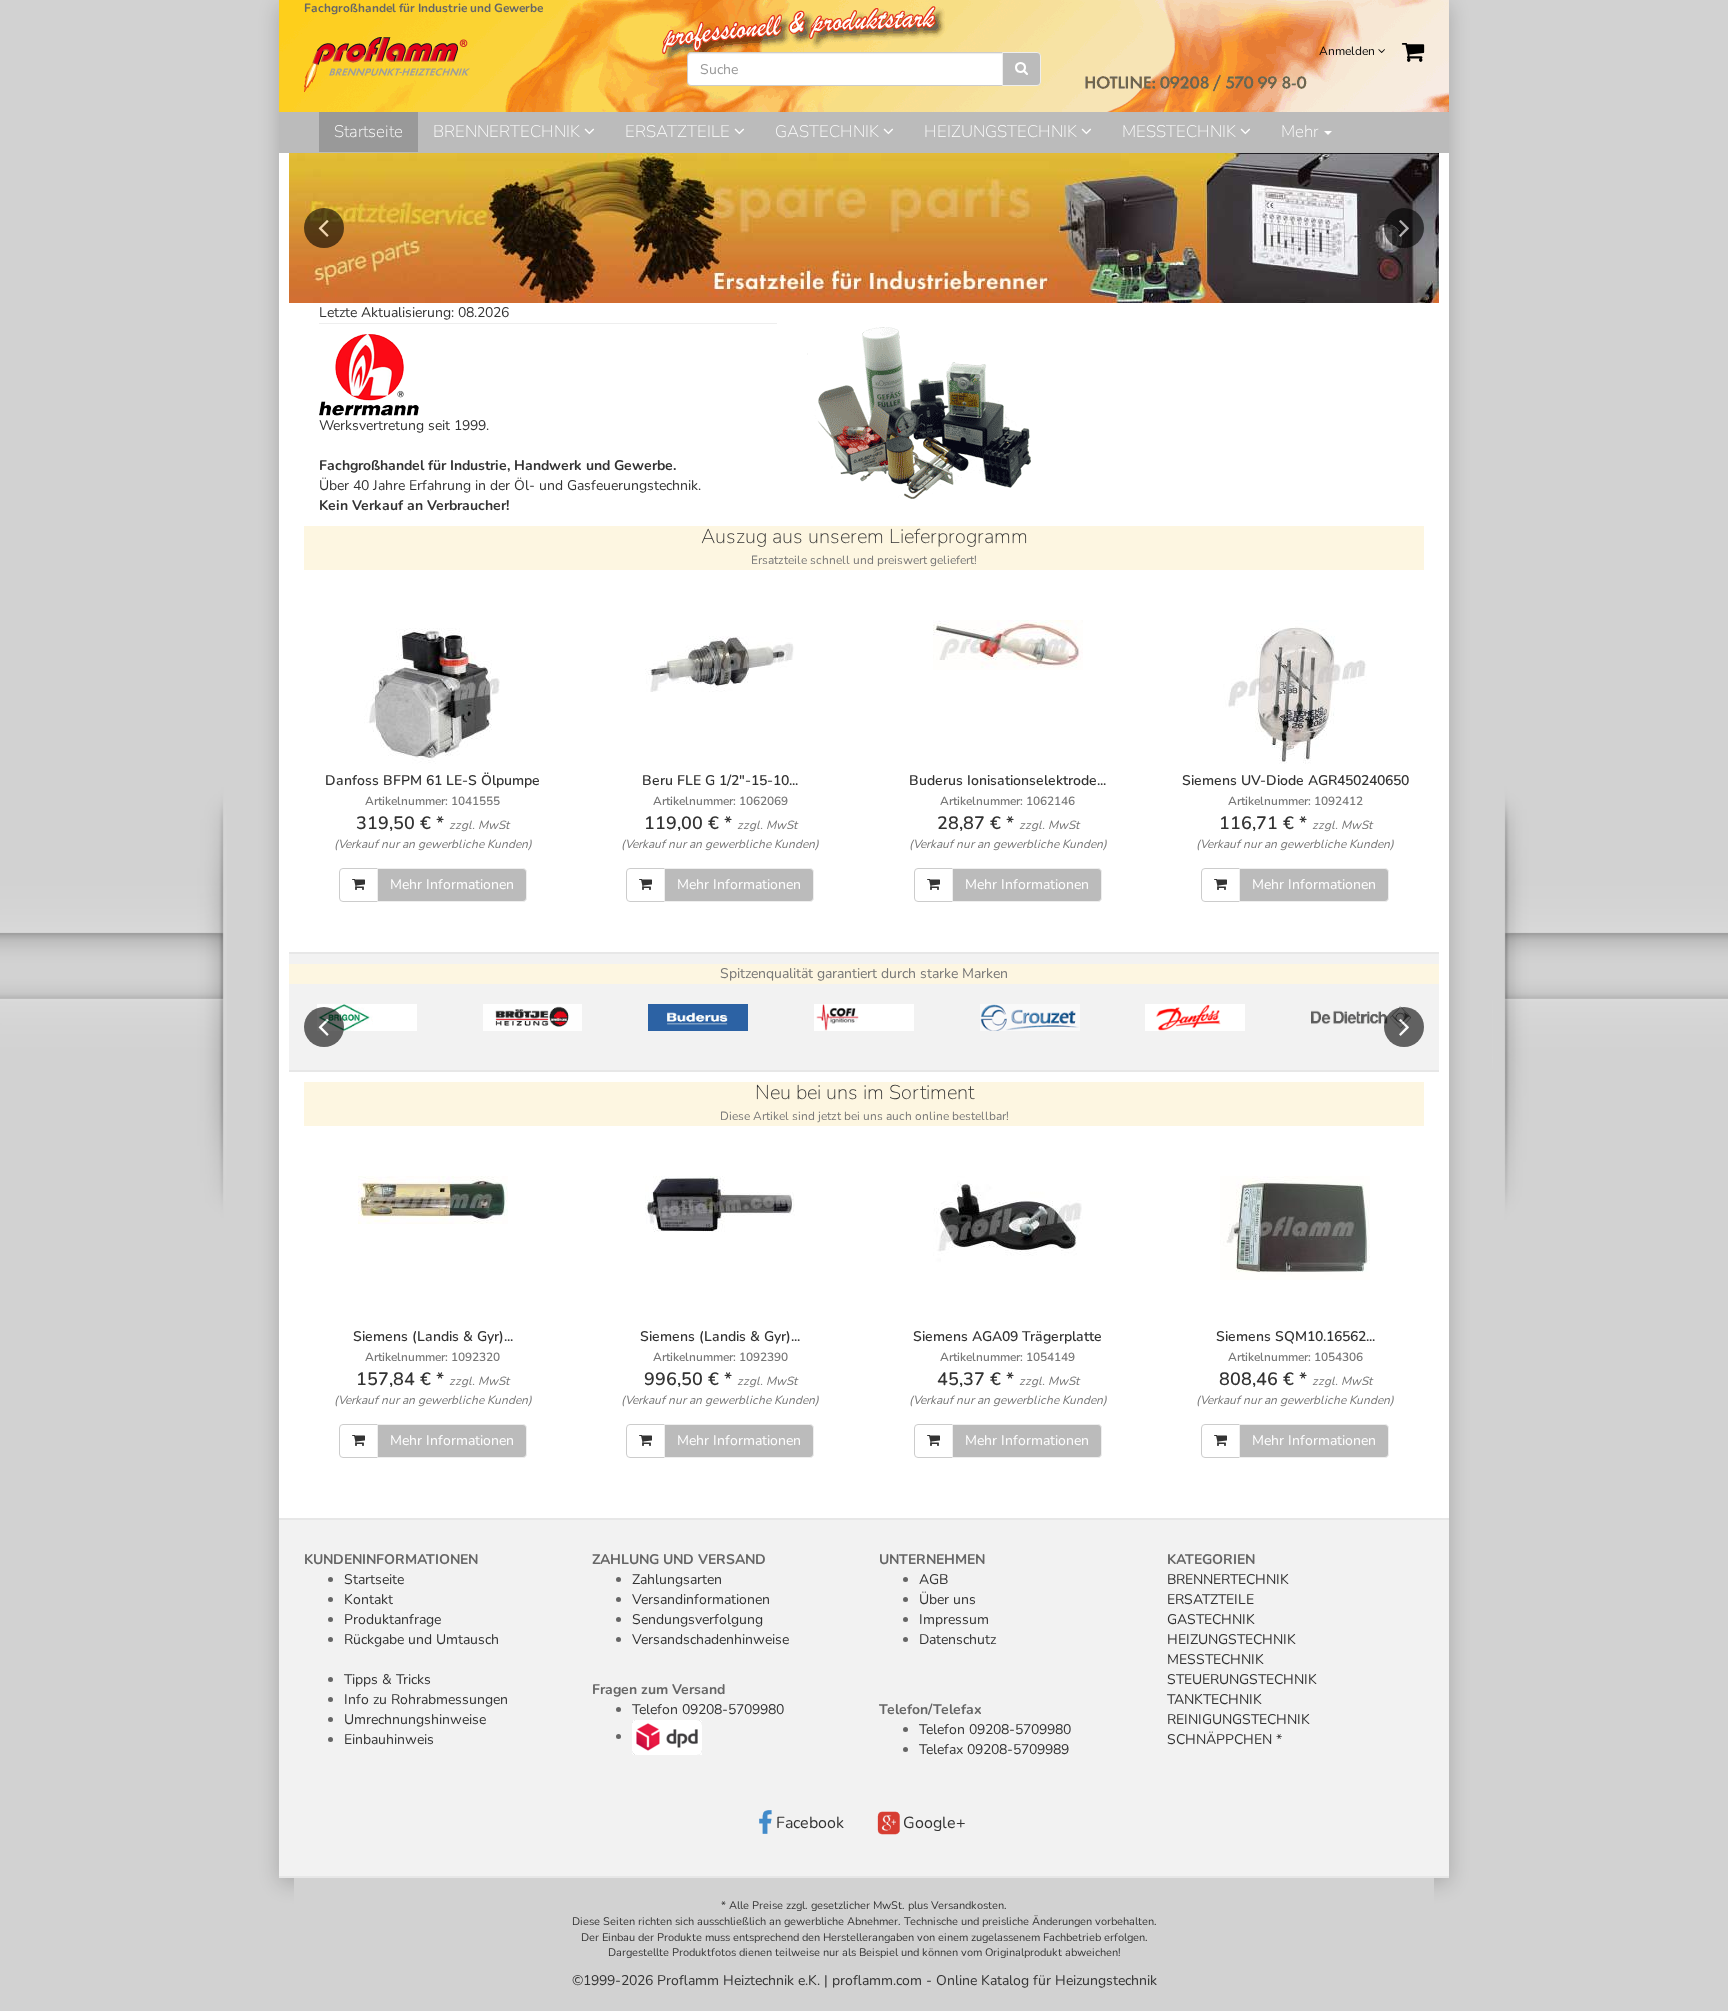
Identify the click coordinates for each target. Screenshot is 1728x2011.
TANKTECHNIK (1214, 1699)
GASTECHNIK (829, 131)
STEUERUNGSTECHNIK (1242, 1679)
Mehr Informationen (452, 884)
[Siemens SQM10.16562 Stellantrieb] (1296, 1228)
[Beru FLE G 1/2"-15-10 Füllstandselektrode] (721, 661)
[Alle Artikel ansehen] (367, 1017)
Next (1404, 228)
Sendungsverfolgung (697, 1619)
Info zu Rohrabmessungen (426, 1699)
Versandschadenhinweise (710, 1639)
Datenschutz (957, 1639)
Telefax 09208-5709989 (994, 1749)
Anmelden (1348, 51)
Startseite (368, 131)
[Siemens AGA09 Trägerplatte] (1008, 1221)
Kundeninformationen (391, 1559)
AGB (933, 1579)
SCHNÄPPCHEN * (1224, 1739)
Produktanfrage (392, 1619)
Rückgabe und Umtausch (421, 1639)
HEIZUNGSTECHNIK (1002, 131)
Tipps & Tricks (387, 1679)
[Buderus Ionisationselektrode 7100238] (1008, 645)
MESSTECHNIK (1181, 131)
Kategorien (1211, 1559)
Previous (324, 228)
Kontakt (368, 1599)
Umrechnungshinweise (415, 1719)
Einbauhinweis (389, 1739)
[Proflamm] (388, 63)
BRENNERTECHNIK (508, 131)
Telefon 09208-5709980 (708, 1709)
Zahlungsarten (677, 1579)
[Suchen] (1021, 69)
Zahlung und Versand (679, 1559)
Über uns (947, 1599)
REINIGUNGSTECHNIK (1238, 1719)
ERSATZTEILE (679, 131)
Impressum (954, 1619)
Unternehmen (932, 1559)
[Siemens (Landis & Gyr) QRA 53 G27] (721, 1205)
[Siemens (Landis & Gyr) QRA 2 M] (433, 1200)
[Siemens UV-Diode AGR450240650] (1296, 695)
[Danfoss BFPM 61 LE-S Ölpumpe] (433, 695)
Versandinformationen (701, 1599)
